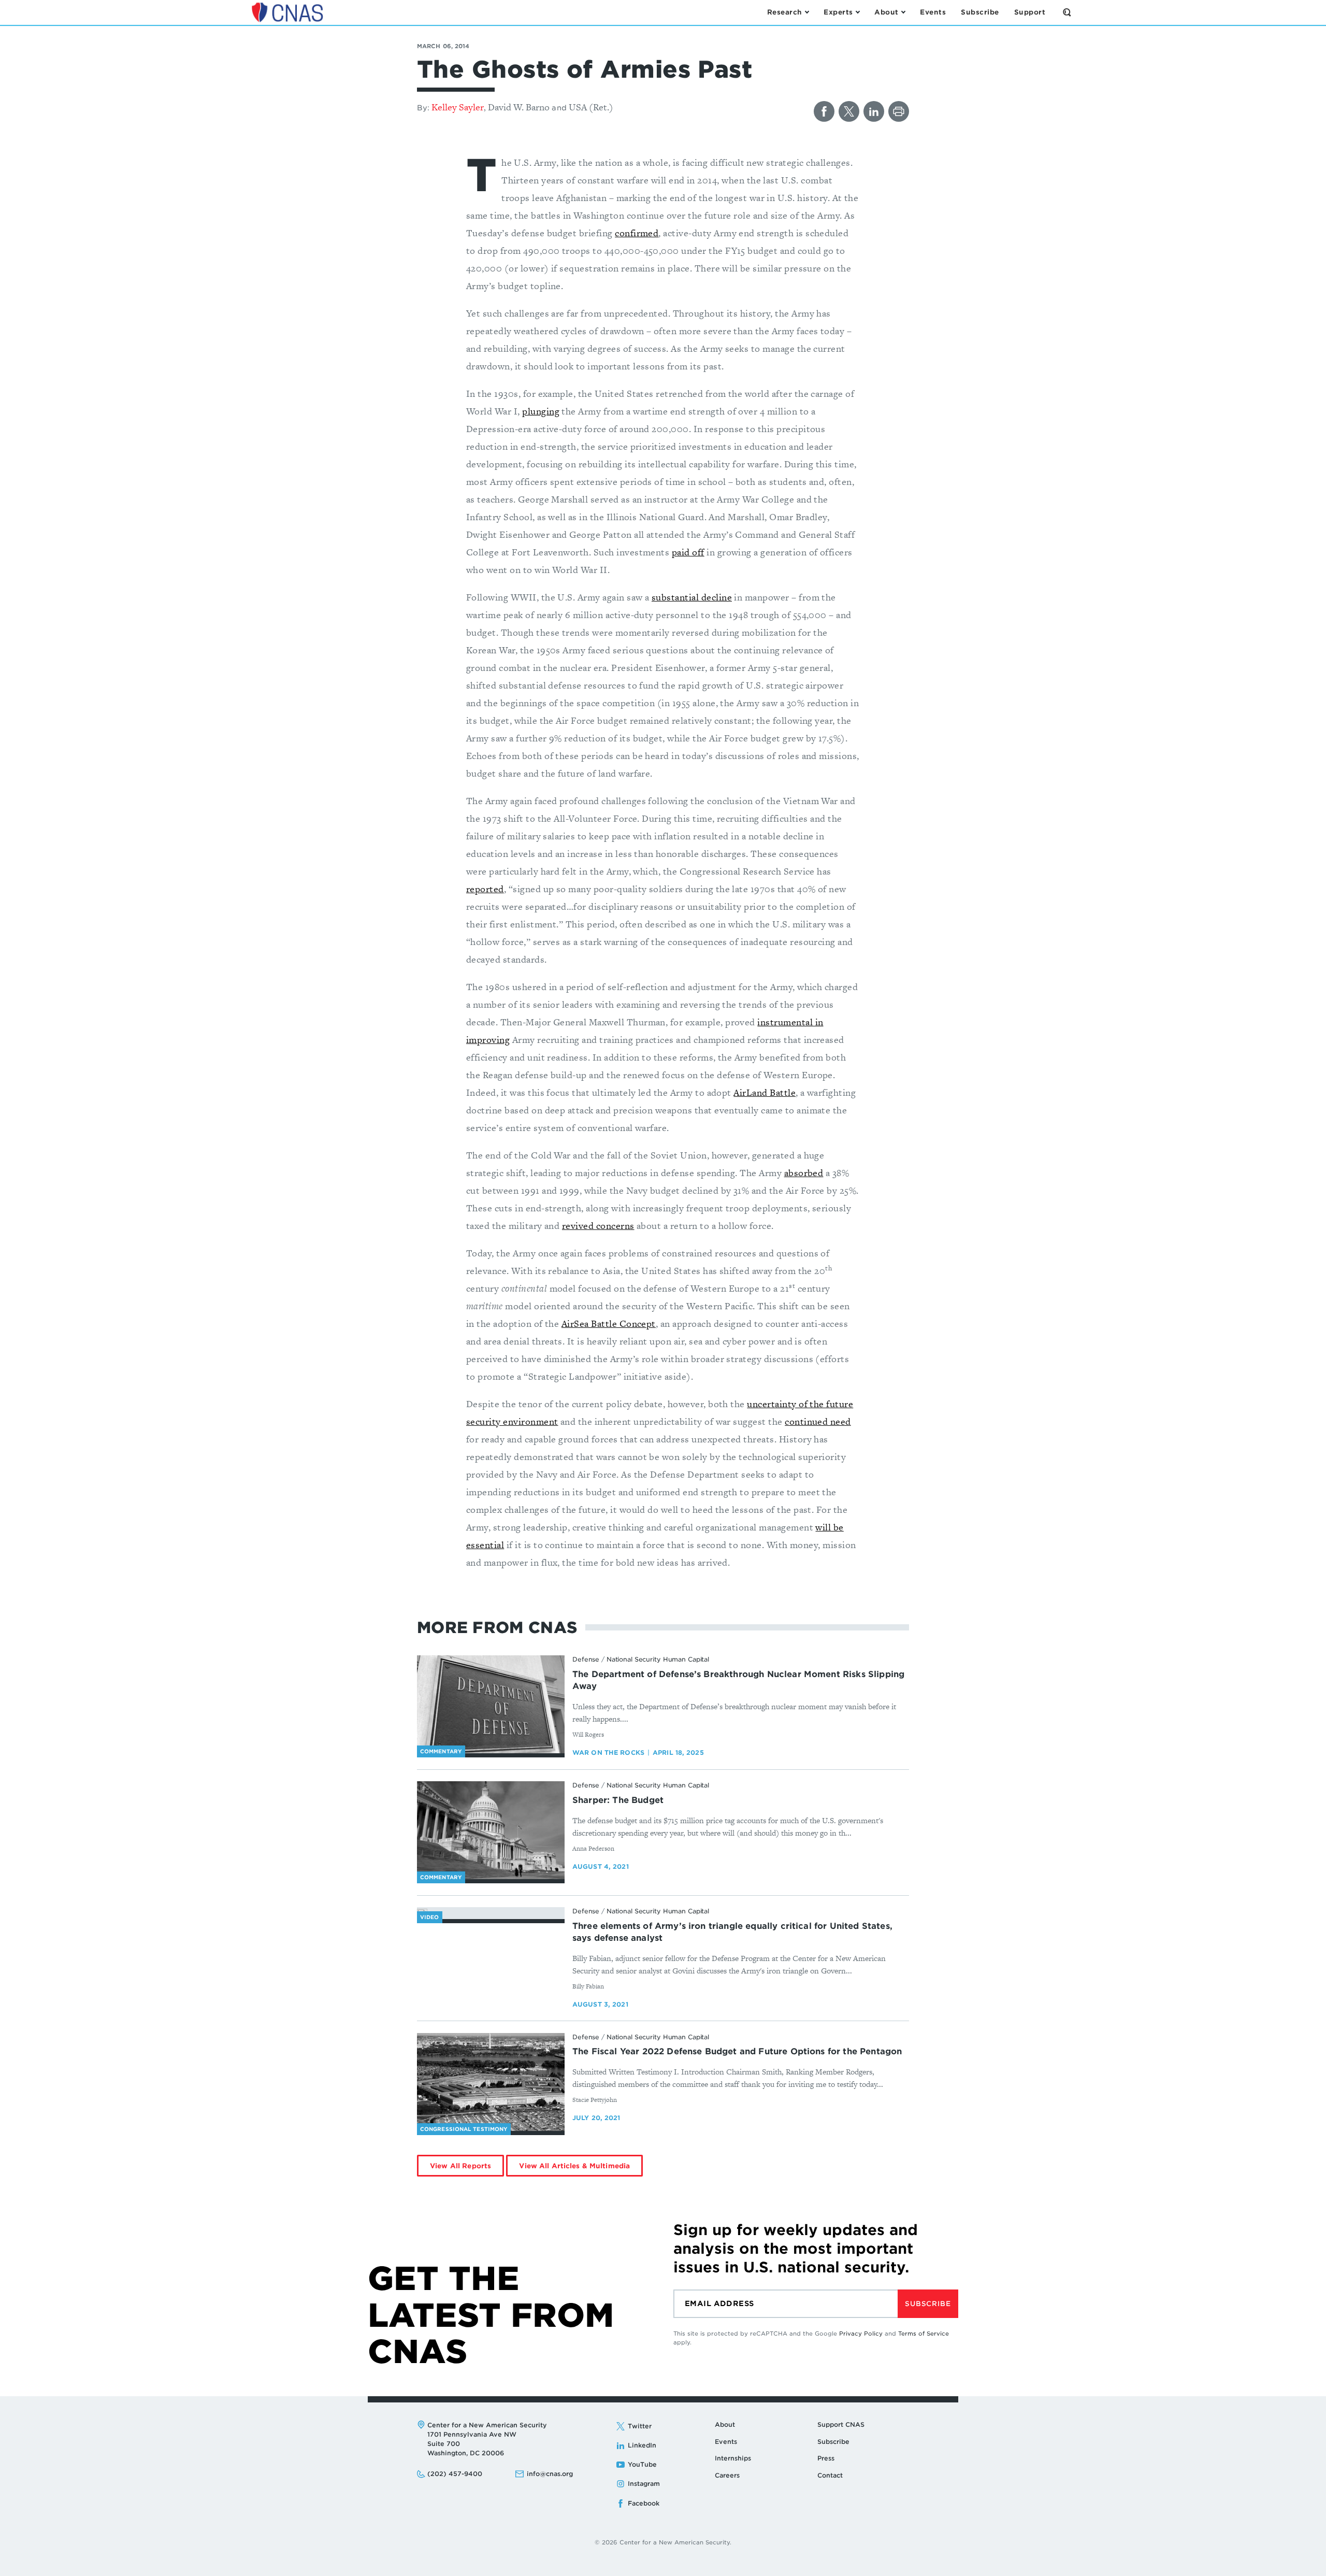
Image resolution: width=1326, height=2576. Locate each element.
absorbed (804, 1173)
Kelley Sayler (458, 107)
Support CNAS (841, 2424)
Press (826, 2458)
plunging (541, 411)
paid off (688, 552)
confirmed (637, 233)
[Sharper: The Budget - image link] (491, 1830)
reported (485, 889)
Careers (727, 2475)
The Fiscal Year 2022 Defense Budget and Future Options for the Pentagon (737, 2051)
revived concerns (598, 1226)
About (725, 2424)
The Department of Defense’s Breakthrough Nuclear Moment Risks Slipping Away (738, 1680)
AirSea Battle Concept (609, 1323)
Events (726, 2442)
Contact (830, 2475)
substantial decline (692, 597)
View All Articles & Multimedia (574, 2166)
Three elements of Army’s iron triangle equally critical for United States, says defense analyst (732, 1932)
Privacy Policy (861, 2334)
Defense (586, 1659)
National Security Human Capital (658, 1659)
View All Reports (460, 2166)
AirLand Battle (765, 1092)
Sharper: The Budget (618, 1800)
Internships (733, 2458)
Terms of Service (924, 2334)
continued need (818, 1421)
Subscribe (928, 2304)
